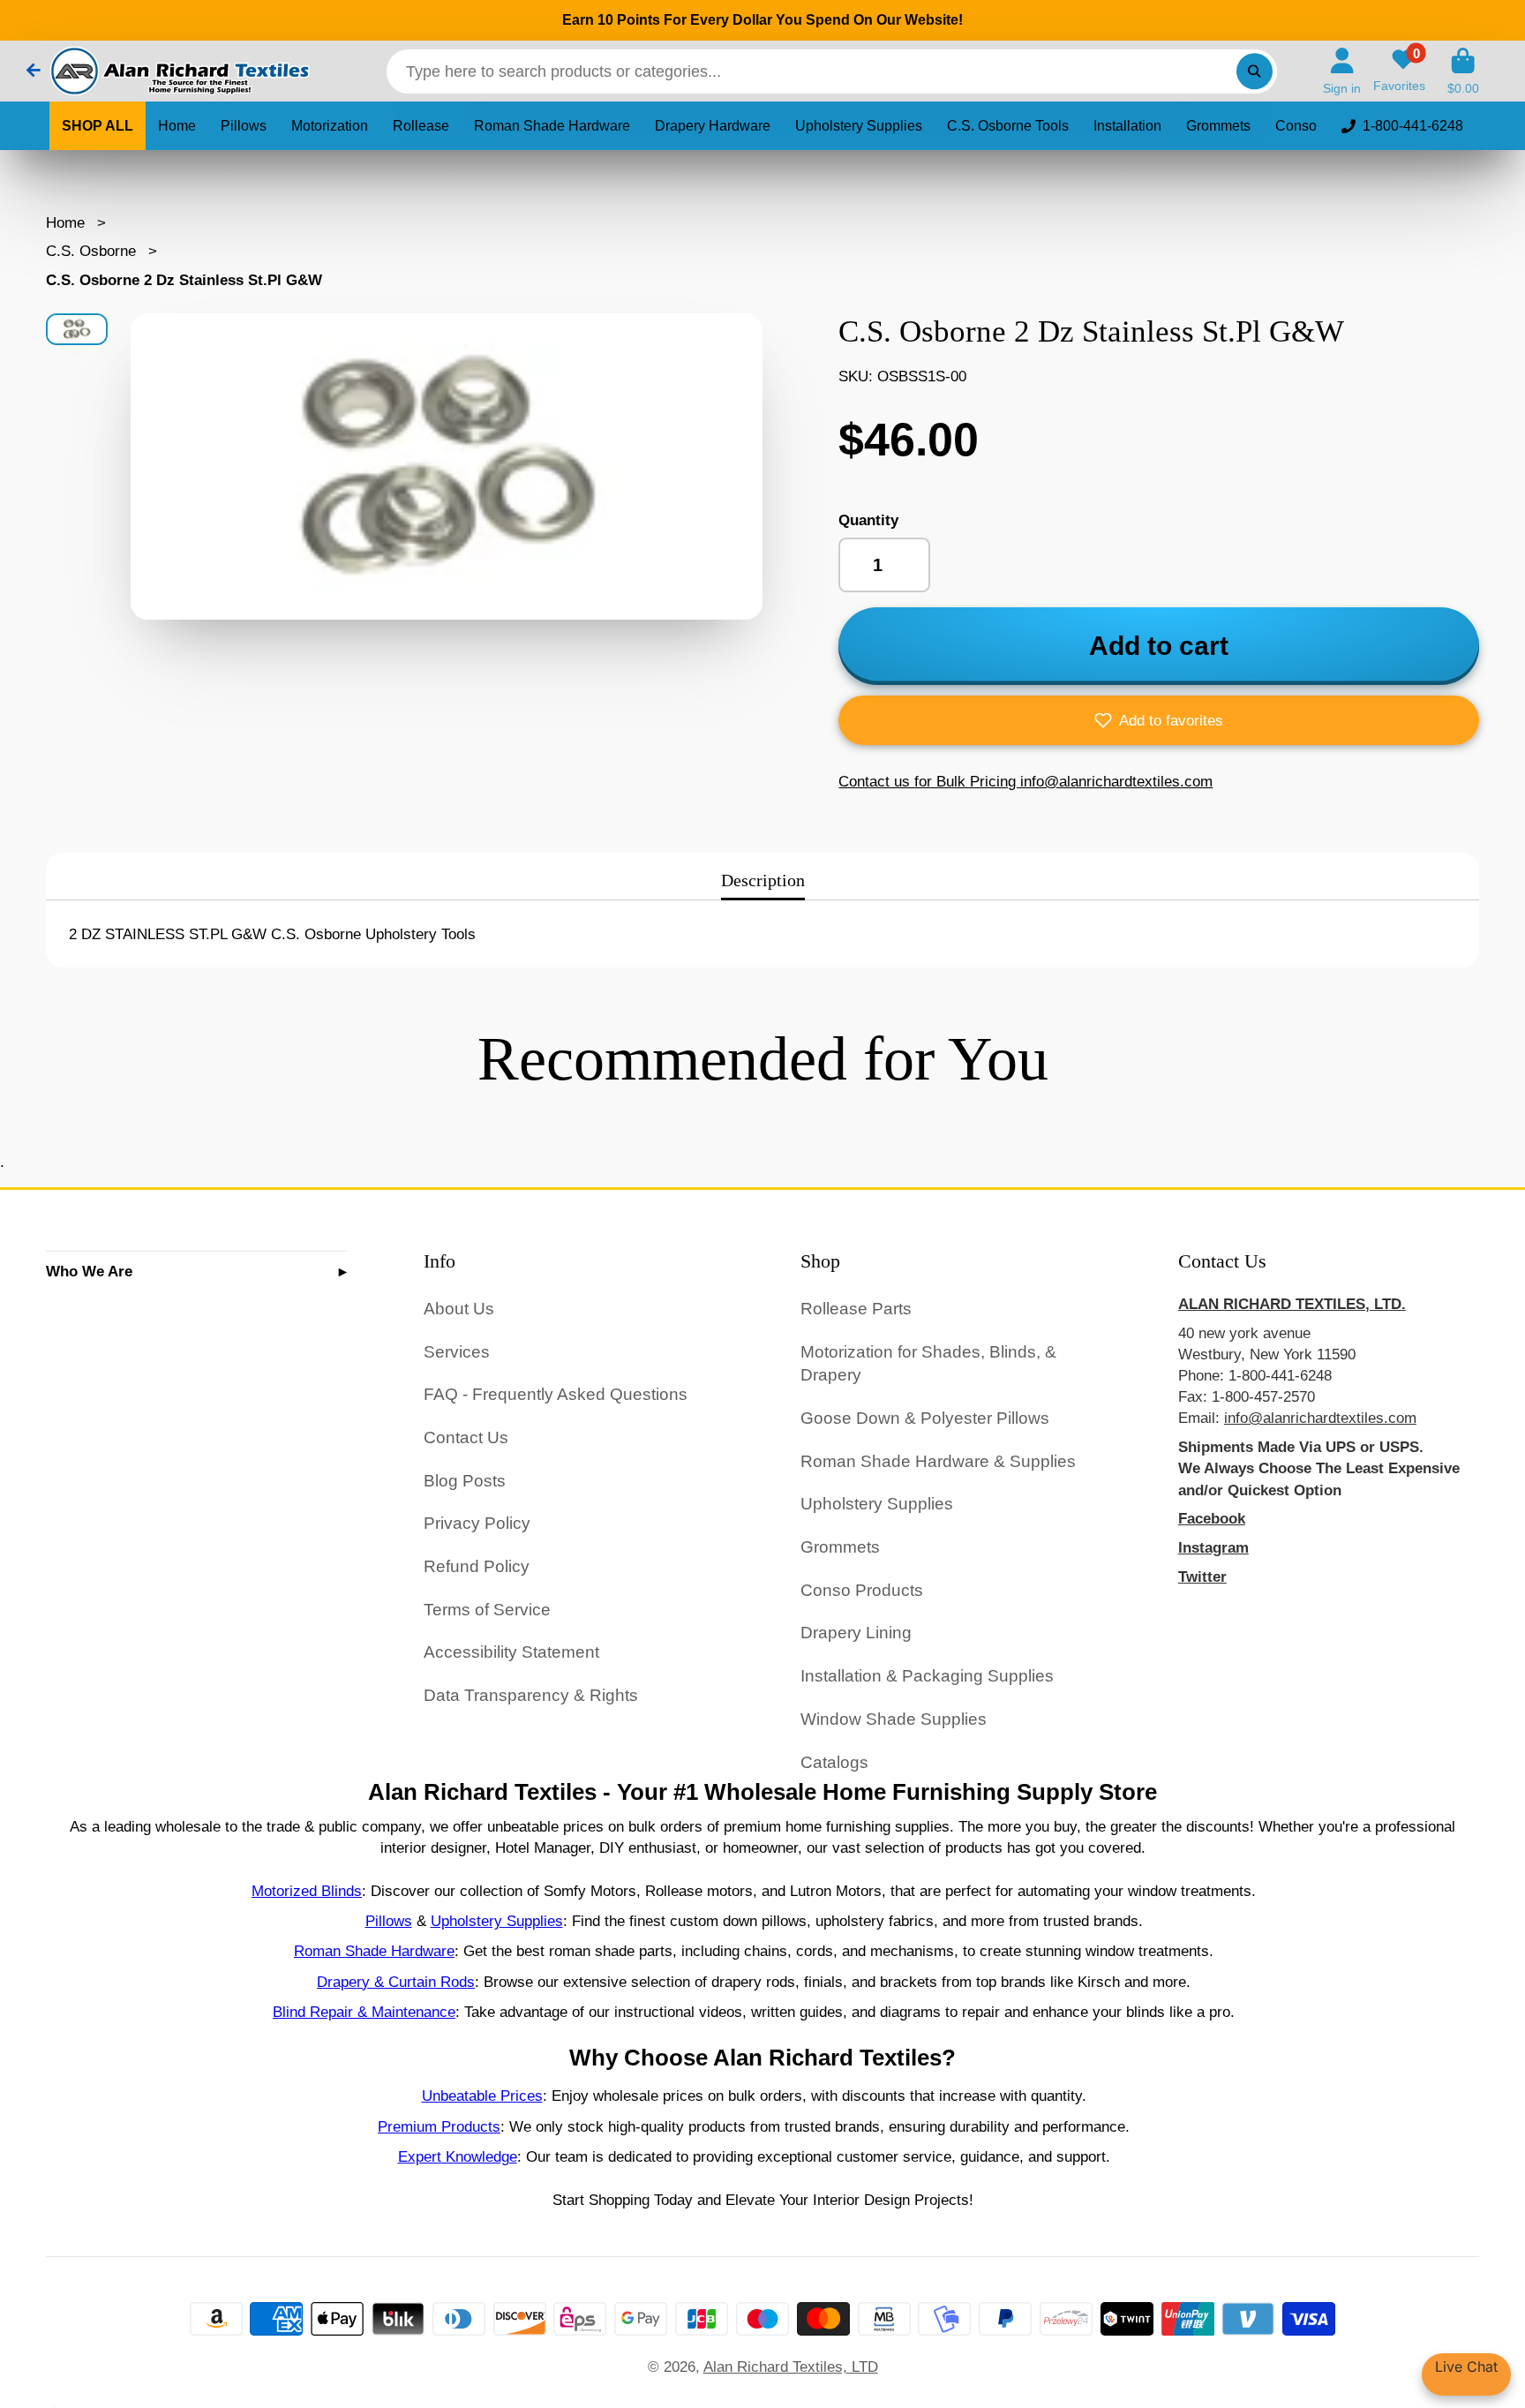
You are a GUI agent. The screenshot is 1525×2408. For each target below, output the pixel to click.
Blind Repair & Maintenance (364, 2012)
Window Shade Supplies (894, 1719)
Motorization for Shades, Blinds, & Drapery (928, 1364)
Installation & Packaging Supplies (927, 1676)
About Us (459, 1309)
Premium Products (439, 2126)
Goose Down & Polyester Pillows (925, 1418)
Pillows (244, 126)
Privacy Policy (477, 1523)
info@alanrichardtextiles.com (1320, 1418)
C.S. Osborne (91, 251)
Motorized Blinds (307, 1891)
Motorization (330, 126)
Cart (1463, 71)
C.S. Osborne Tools (1008, 126)
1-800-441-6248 (1413, 126)
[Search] (1255, 71)
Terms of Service (487, 1610)
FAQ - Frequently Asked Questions (556, 1394)
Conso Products (862, 1590)
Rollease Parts (856, 1309)
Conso (1296, 126)
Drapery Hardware (713, 126)
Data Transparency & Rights (531, 1695)
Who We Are (89, 1271)
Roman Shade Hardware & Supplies (938, 1461)
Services (457, 1352)
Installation (1127, 126)
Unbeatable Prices (482, 2096)
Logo (178, 71)
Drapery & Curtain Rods (396, 1982)
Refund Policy (477, 1566)
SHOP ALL (98, 126)
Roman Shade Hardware (552, 126)
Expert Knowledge (458, 2156)
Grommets (1218, 126)
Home (177, 126)
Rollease (421, 126)
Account (1342, 71)
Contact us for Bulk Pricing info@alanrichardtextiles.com (1025, 781)
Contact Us (466, 1437)
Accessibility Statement (511, 1652)
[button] (1159, 720)
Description (763, 880)
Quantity (868, 520)
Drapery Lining (856, 1633)
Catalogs (834, 1762)
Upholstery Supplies (859, 126)
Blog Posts (465, 1481)
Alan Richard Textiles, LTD (791, 2367)
